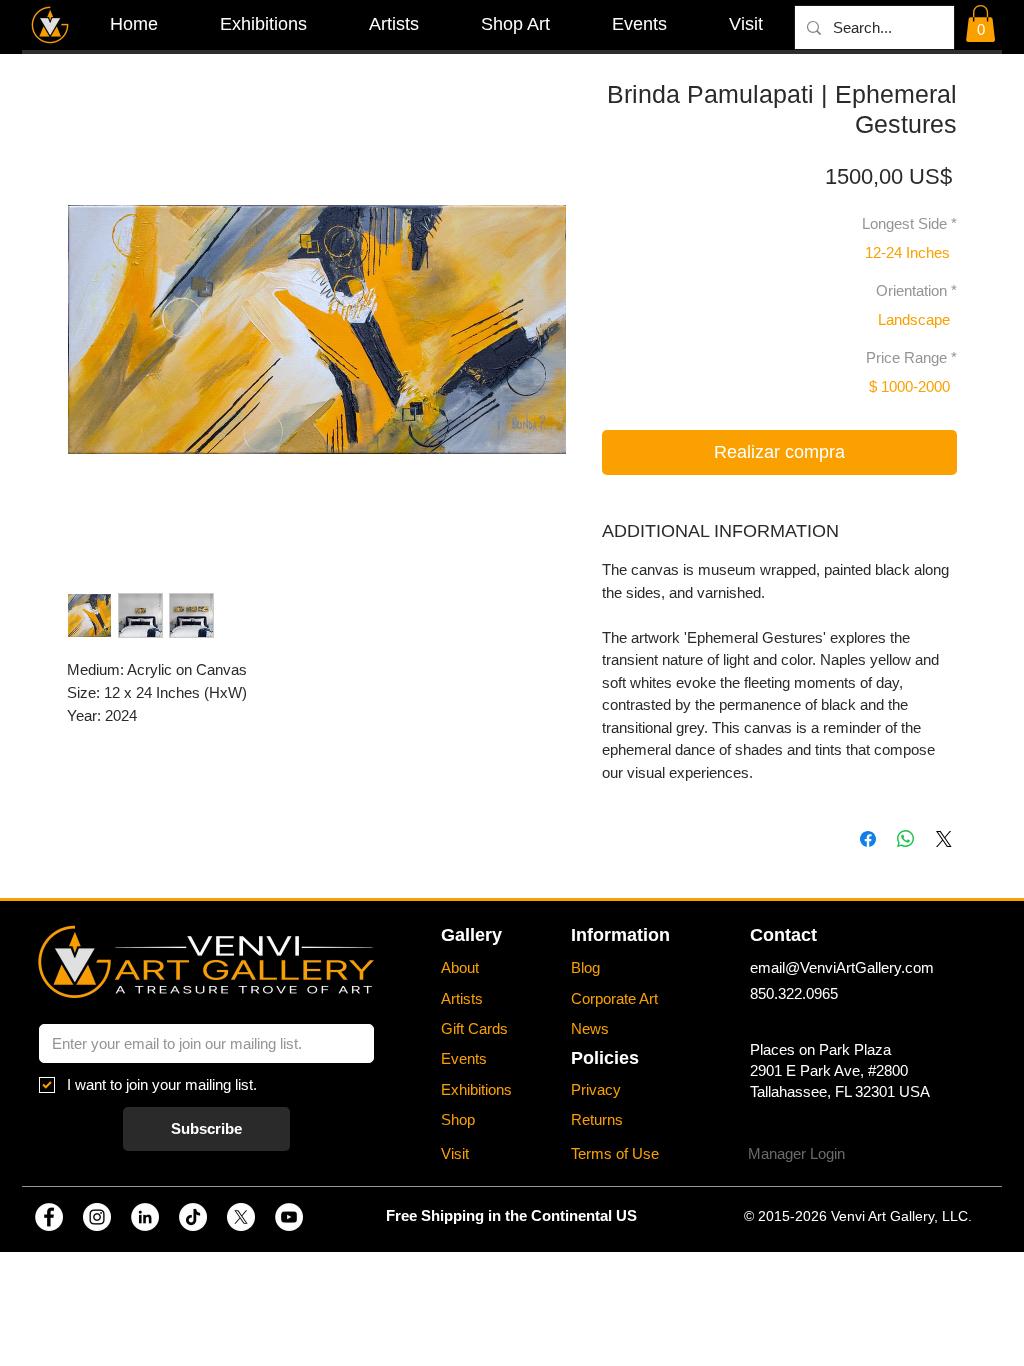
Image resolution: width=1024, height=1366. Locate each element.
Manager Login (796, 1153)
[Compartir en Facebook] (868, 839)
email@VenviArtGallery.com (842, 967)
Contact (783, 935)
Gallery (471, 935)
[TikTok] (193, 1217)
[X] (241, 1217)
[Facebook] (49, 1217)
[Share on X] (944, 839)
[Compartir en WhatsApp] (906, 839)
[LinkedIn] (145, 1217)
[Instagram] (97, 1217)
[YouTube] (289, 1217)
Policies (605, 1058)
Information (620, 935)
